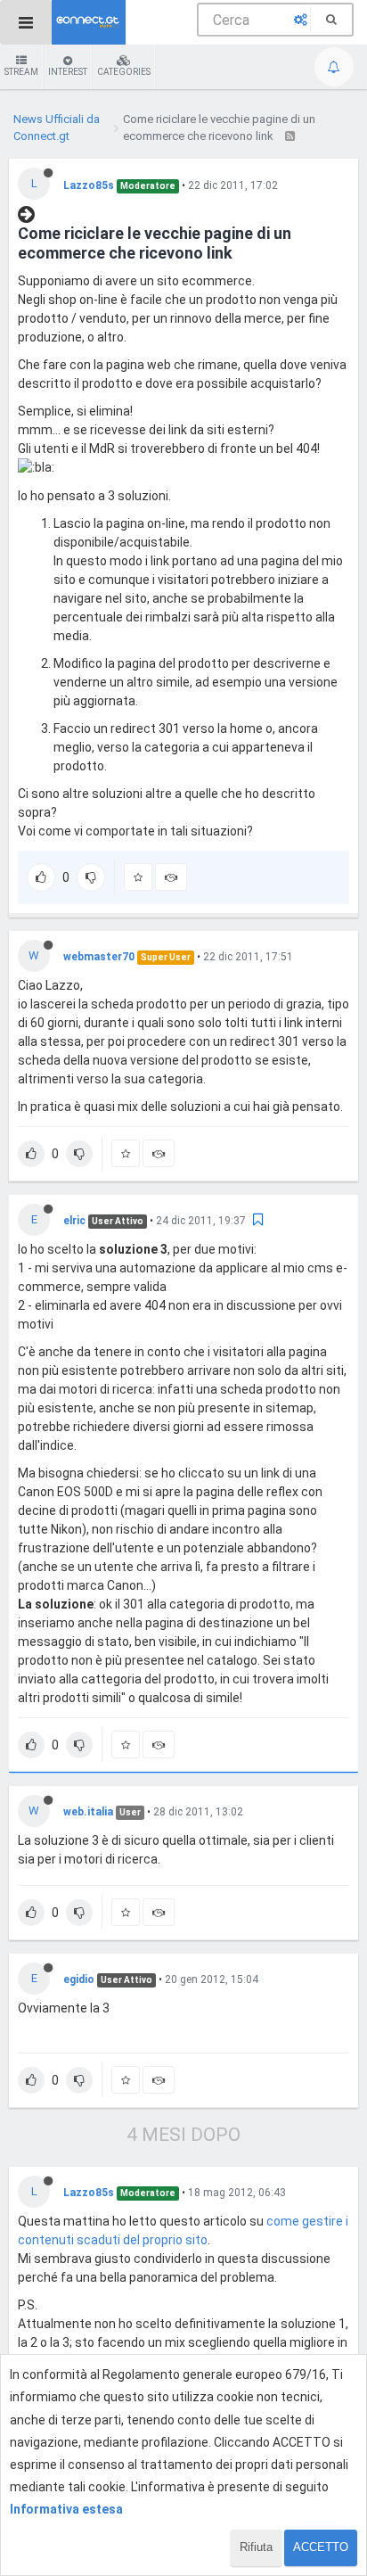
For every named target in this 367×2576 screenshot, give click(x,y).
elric (74, 1221)
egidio (79, 1979)
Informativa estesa (66, 2509)
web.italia (88, 1812)
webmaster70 (99, 957)
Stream (21, 72)
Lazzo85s (89, 185)
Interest (68, 72)
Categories (124, 72)
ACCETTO (321, 2547)
